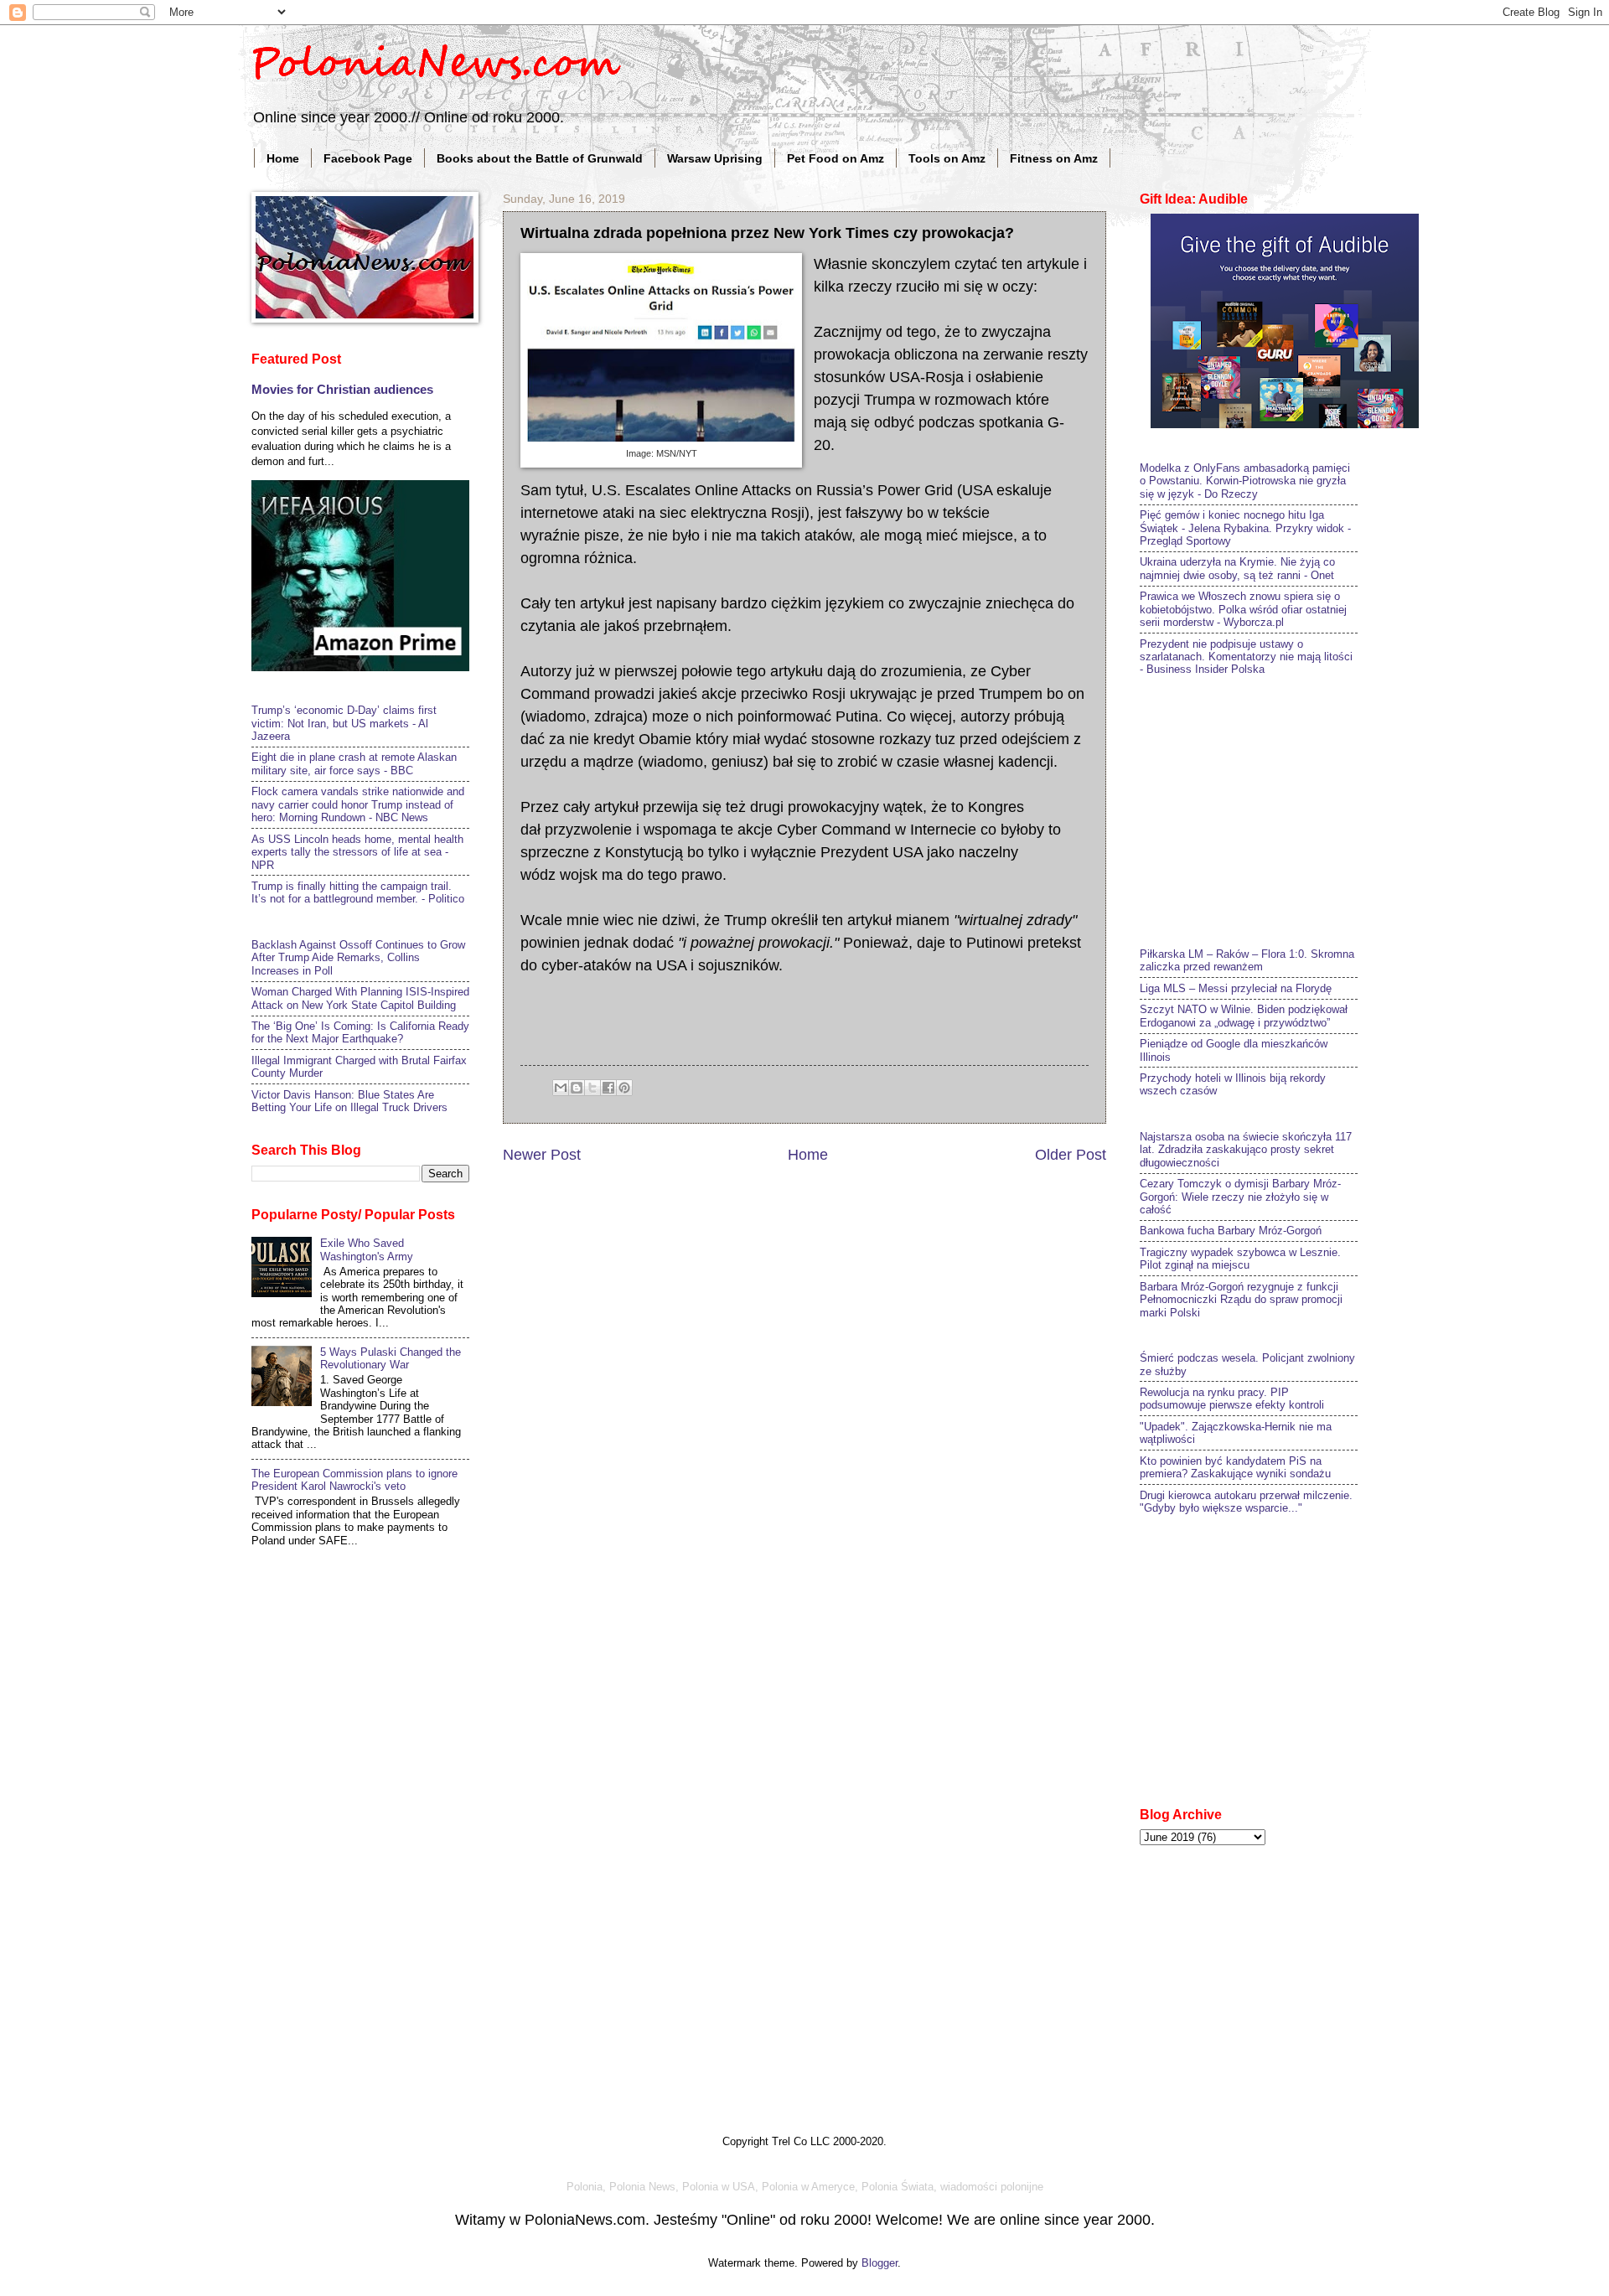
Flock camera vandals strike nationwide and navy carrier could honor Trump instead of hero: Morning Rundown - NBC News (358, 804)
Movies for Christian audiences (342, 389)
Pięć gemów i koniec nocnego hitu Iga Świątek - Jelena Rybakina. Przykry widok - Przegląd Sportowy (1245, 528)
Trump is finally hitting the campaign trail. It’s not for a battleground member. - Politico (358, 892)
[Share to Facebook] (608, 1088)
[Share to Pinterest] (624, 1088)
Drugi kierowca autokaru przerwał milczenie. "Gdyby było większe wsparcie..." (1246, 1502)
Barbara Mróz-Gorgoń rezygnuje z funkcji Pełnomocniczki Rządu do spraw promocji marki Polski (1241, 1300)
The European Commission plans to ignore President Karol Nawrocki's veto (354, 1480)
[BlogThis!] (577, 1088)
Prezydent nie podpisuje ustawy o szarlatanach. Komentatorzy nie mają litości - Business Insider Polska (1246, 657)
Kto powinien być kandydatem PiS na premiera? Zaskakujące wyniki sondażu (1235, 1467)
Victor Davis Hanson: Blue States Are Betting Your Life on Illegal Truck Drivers (349, 1101)
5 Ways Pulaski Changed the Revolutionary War (391, 1358)
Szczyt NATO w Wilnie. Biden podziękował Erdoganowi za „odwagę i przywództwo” (1244, 1016)
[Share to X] (592, 1088)
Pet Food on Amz (836, 158)
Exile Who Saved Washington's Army (367, 1249)
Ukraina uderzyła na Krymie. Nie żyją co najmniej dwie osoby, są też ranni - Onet (1237, 568)
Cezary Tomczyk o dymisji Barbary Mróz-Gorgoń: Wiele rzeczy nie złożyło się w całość (1240, 1197)
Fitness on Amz (1054, 158)
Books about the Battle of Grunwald (540, 158)
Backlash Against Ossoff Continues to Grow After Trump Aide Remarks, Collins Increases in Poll (358, 958)
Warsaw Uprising (715, 158)
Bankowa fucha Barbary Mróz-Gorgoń (1231, 1231)
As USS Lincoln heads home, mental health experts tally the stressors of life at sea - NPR (357, 852)
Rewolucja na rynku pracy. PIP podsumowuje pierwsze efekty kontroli (1232, 1399)
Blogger (880, 2263)
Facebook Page (368, 158)
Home (283, 158)
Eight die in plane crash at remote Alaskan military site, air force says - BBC (354, 763)
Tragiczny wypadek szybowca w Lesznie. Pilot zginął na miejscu (1240, 1259)
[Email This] (561, 1088)
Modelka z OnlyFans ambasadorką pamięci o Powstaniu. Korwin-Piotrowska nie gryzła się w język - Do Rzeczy (1245, 481)
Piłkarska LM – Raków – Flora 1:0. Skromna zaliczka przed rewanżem (1247, 960)
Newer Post (542, 1155)
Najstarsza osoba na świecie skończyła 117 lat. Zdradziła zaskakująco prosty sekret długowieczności (1246, 1150)
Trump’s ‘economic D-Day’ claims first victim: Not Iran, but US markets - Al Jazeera (344, 723)
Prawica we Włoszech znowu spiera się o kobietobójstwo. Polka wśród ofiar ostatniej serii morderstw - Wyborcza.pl (1243, 609)
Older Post (1071, 1155)
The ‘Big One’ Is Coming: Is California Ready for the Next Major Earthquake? (360, 1032)
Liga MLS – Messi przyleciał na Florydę (1236, 988)
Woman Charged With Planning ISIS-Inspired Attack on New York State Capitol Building (360, 998)
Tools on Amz (947, 158)
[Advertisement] (1265, 809)
